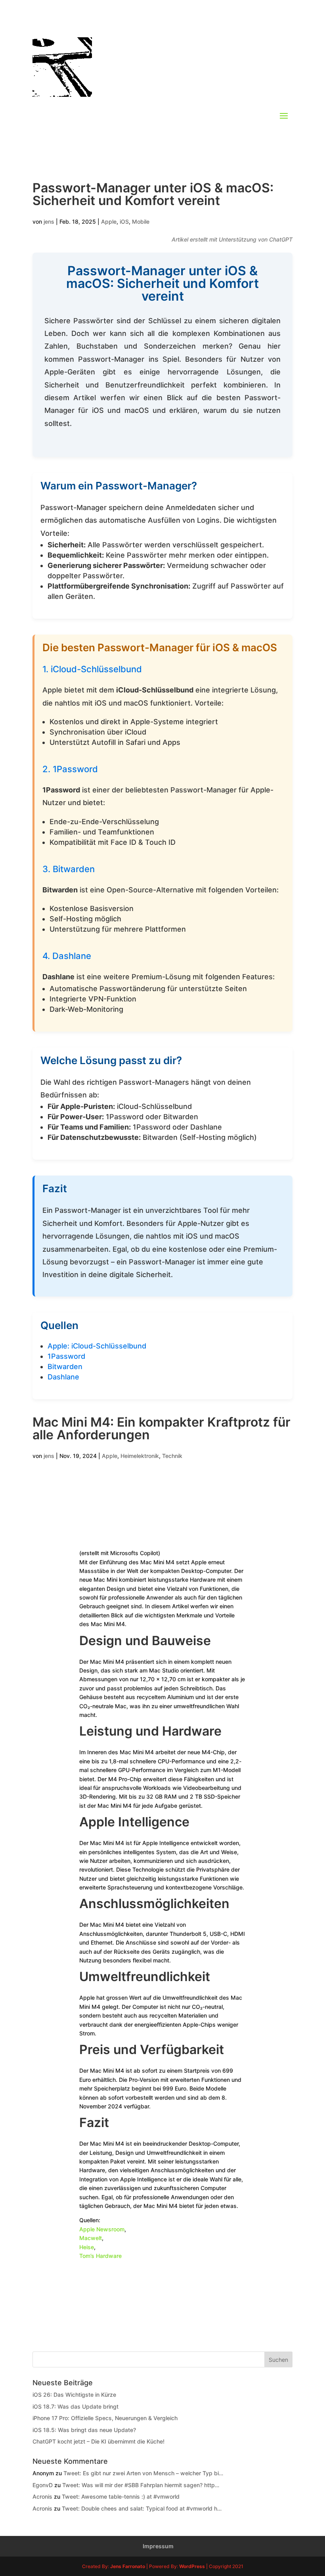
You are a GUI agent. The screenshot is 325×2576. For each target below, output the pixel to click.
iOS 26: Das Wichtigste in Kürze (74, 2395)
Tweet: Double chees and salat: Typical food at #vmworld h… (142, 2508)
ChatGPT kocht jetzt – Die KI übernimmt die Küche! (98, 2441)
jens (49, 222)
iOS (124, 222)
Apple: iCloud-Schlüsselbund (97, 1346)
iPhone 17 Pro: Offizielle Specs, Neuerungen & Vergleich (105, 2418)
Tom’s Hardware (100, 2256)
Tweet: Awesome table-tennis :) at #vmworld (121, 2496)
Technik (172, 1456)
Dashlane (63, 1377)
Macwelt (91, 2238)
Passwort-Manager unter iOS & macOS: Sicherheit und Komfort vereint (153, 194)
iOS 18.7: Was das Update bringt (76, 2406)
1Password (66, 1356)
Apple (109, 222)
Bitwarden (65, 1367)
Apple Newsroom (102, 2229)
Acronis (42, 2496)
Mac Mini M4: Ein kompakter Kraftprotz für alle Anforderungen (162, 1428)
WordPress (192, 2566)
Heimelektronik (140, 1456)
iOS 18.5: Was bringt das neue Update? (84, 2430)
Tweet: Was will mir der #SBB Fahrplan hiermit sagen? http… (141, 2485)
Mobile (141, 222)
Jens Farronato (128, 2566)
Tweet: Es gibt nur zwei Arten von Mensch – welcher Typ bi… (143, 2473)
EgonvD (43, 2485)
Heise (87, 2247)
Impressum (158, 2546)
